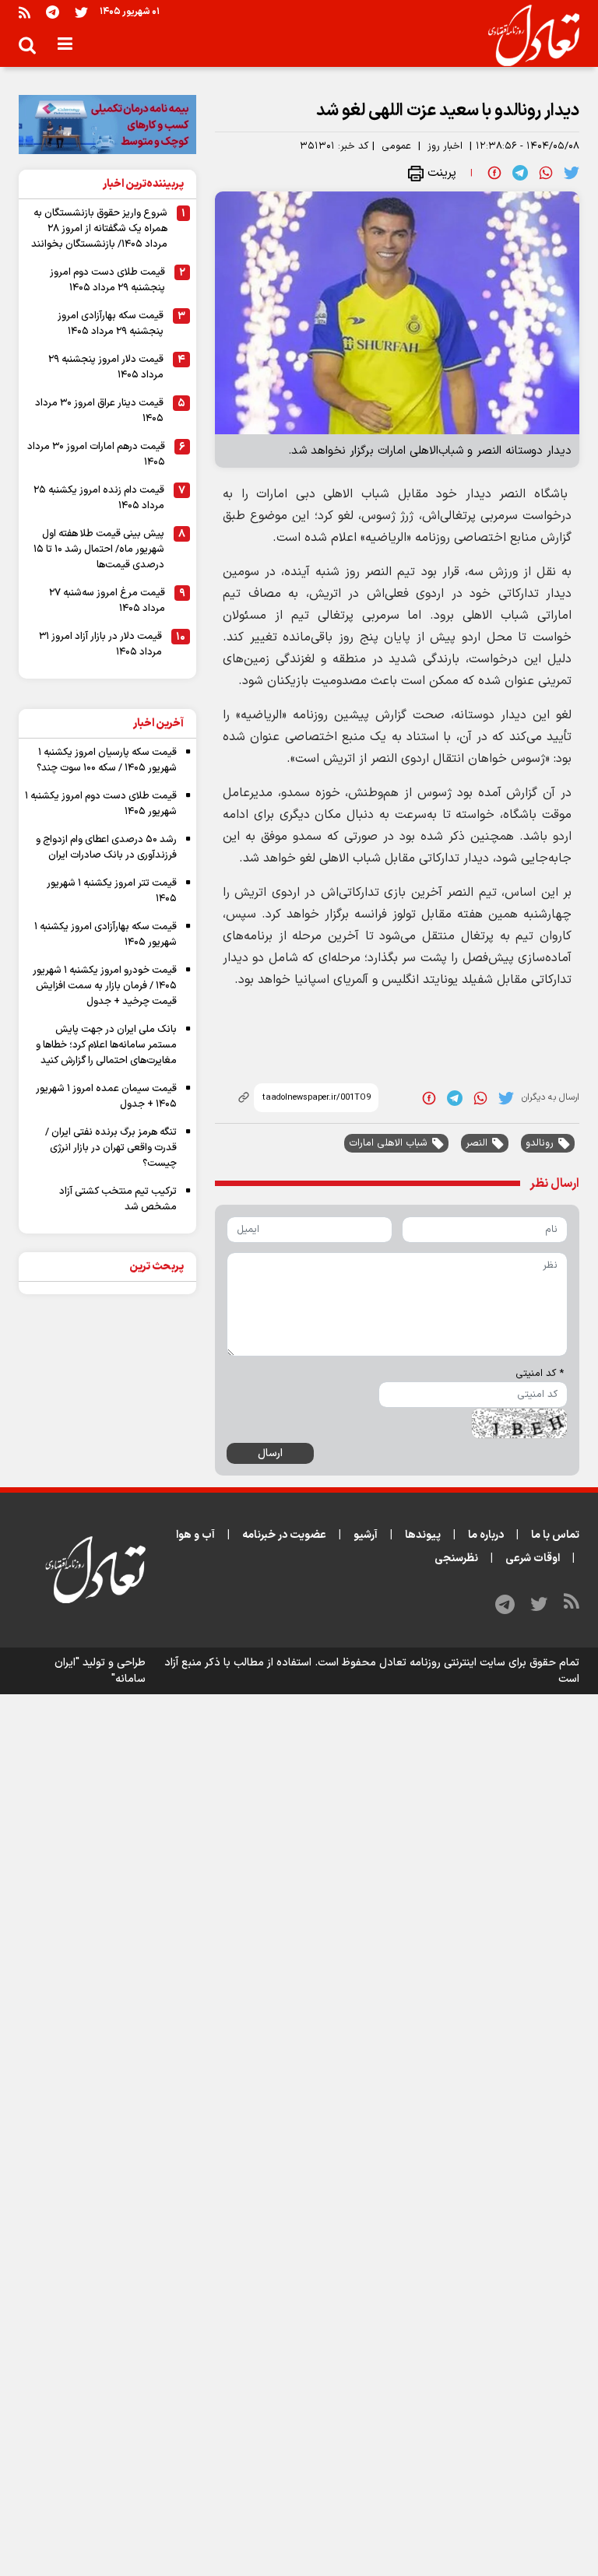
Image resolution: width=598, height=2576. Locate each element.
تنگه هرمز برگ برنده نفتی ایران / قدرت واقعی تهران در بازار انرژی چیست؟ (111, 1148)
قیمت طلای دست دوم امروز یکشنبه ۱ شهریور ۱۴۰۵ (101, 804)
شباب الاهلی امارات (388, 1143)
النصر (477, 1143)
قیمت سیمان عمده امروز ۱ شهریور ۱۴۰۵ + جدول (106, 1097)
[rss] (25, 12)
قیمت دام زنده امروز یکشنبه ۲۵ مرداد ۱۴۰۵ (99, 498)
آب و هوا (195, 1535)
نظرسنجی (456, 1558)
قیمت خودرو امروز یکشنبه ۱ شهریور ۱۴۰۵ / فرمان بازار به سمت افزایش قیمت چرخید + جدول (105, 986)
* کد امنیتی (540, 1374)
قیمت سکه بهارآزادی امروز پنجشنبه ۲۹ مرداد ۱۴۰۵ (111, 324)
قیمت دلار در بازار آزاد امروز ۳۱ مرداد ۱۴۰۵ (100, 644)
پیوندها (423, 1535)
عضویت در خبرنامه (284, 1535)
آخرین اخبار (158, 723)
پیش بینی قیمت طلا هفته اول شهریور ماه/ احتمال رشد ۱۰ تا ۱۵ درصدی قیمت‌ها (99, 549)
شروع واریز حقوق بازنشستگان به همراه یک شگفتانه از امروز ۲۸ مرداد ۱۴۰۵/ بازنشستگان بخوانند (99, 229)
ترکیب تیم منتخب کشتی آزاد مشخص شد (118, 1199)
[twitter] (572, 173)
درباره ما (486, 1535)
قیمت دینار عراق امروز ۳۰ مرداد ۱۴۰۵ (99, 411)
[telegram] (520, 173)
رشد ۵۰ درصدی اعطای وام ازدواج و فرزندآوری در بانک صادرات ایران (106, 848)
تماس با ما (555, 1535)
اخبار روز (445, 146)
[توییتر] (81, 12)
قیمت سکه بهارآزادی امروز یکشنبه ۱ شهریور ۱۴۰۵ (106, 935)
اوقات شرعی (533, 1558)
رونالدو (540, 1143)
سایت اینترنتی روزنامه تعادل (442, 1663)
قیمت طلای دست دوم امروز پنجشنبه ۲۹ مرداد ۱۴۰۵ (107, 280)
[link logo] (528, 36)
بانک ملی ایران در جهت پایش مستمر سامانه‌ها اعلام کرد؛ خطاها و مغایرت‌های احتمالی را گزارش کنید (106, 1045)
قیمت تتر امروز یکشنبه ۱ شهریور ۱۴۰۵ (112, 891)
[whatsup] (546, 173)
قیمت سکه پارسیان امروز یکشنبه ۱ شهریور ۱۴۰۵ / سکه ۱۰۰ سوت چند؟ (107, 760)
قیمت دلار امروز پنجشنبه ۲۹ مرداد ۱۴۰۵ (106, 367)
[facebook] (494, 173)
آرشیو (366, 1535)
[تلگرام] (53, 12)
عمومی (396, 146)
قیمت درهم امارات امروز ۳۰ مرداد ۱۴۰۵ (96, 454)
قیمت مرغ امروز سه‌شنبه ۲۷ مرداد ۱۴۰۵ (107, 601)
